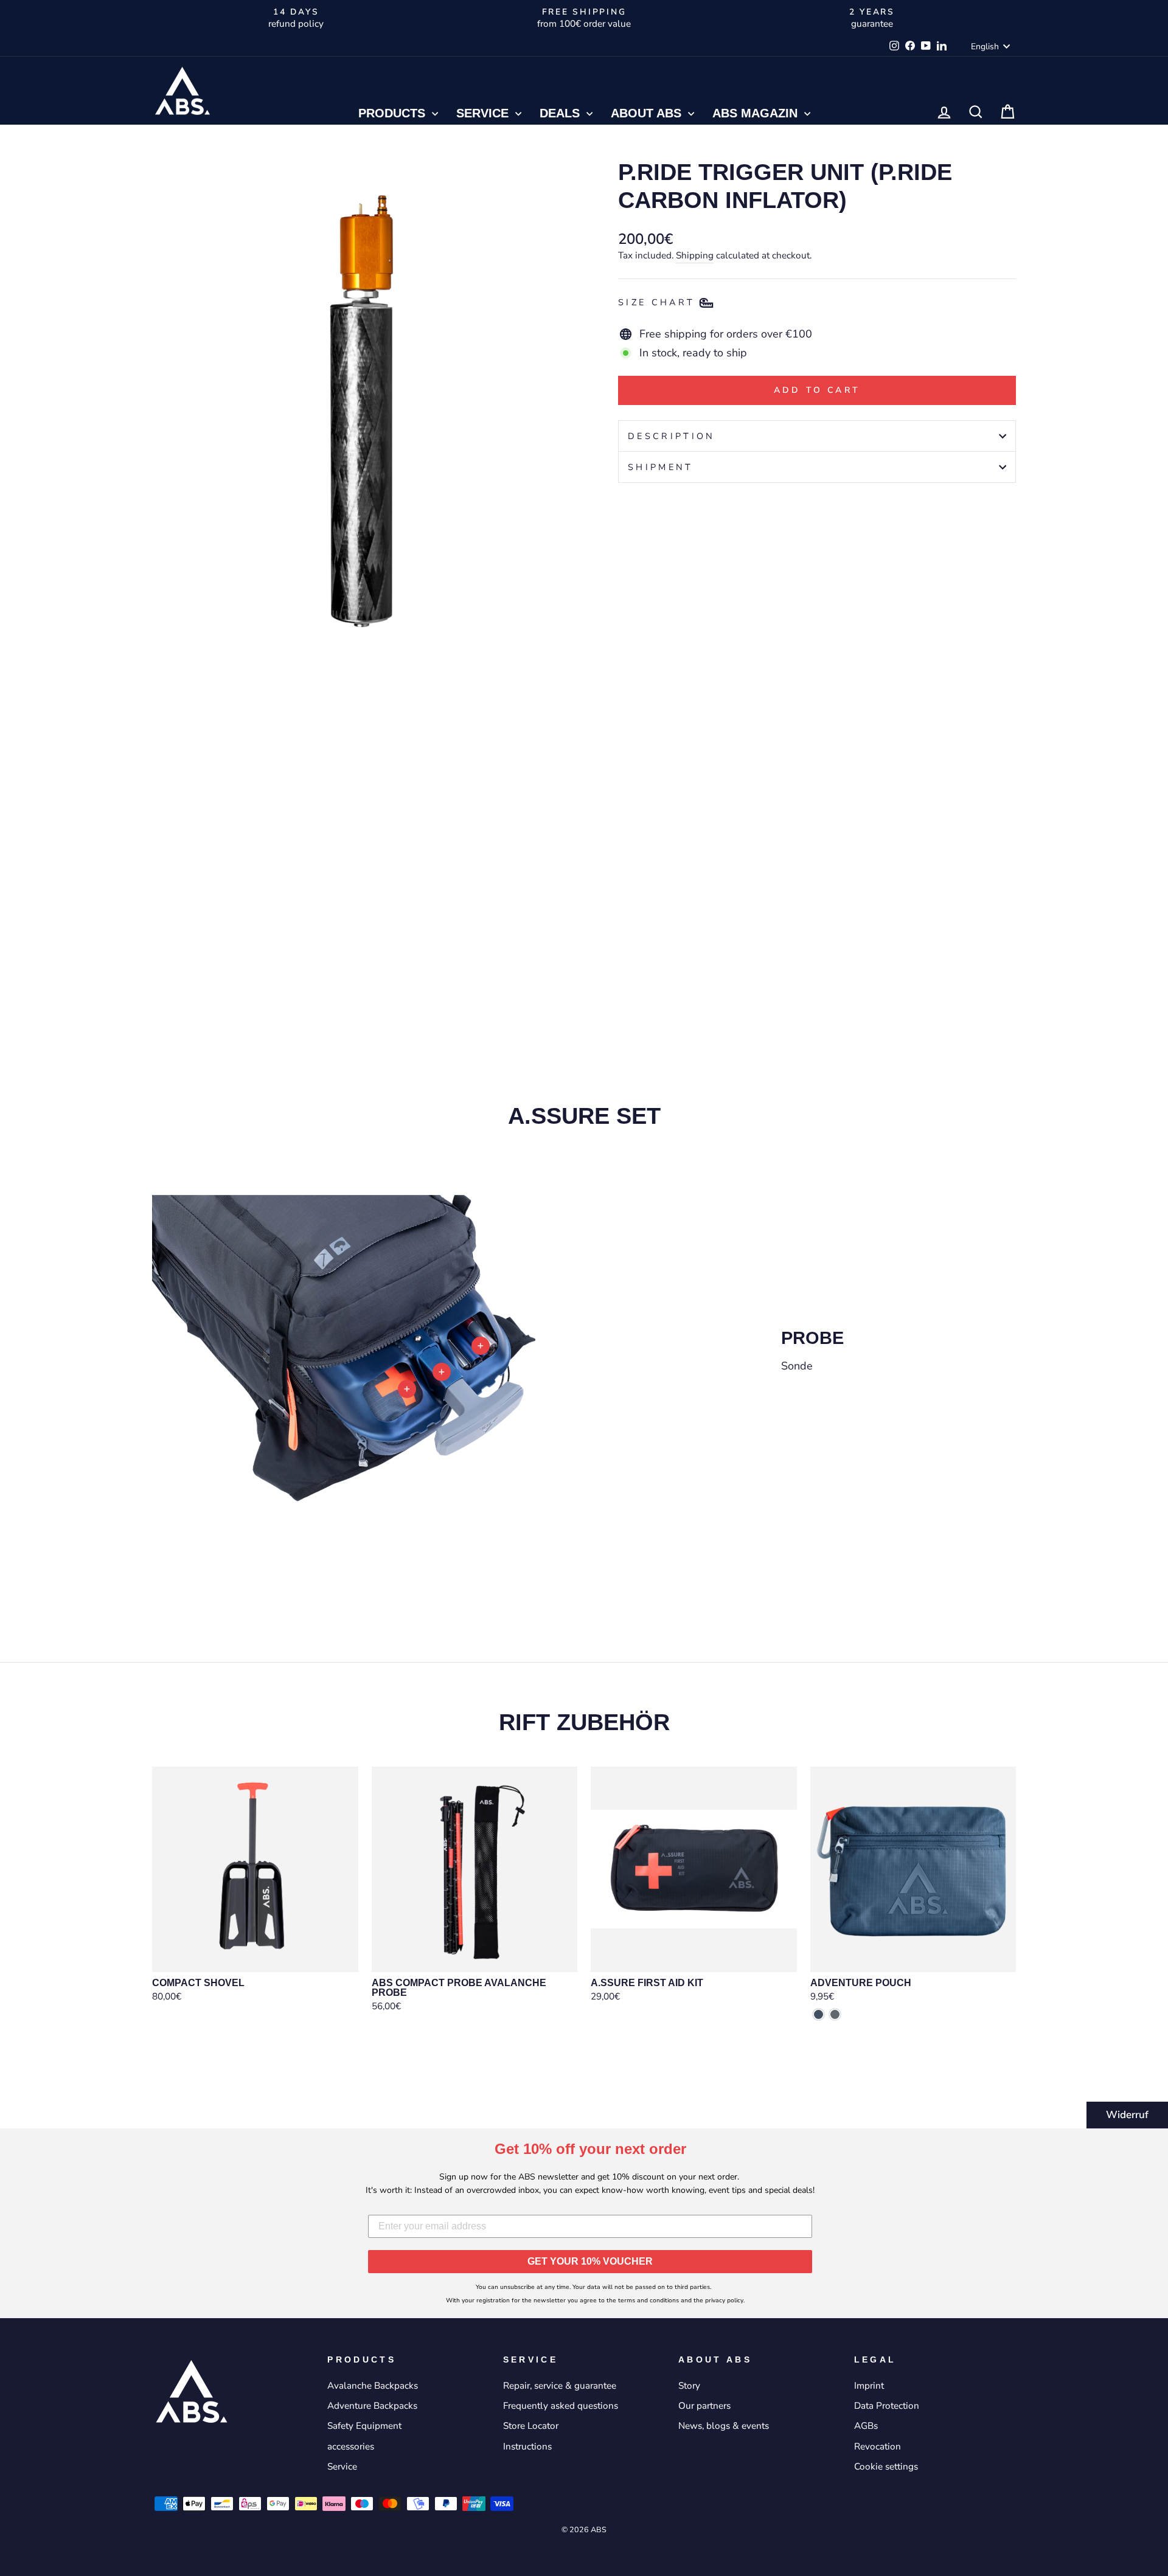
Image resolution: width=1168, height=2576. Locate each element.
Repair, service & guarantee (560, 2386)
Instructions (527, 2446)
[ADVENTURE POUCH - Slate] (835, 2014)
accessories (351, 2446)
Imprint (869, 2386)
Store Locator (531, 2426)
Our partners (704, 2406)
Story (689, 2386)
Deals (561, 113)
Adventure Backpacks (372, 2406)
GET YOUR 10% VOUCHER (590, 2261)
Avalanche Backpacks (373, 2386)
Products (394, 113)
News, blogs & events (724, 2426)
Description (672, 436)
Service (484, 113)
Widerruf (1127, 2115)
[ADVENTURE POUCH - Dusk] (819, 2014)
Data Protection (887, 2406)
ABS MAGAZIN (757, 113)
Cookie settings (886, 2467)
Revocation (878, 2446)
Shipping (695, 255)
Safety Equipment (364, 2426)
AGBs (866, 2426)
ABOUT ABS (648, 113)
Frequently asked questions (561, 2406)
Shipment (661, 467)
